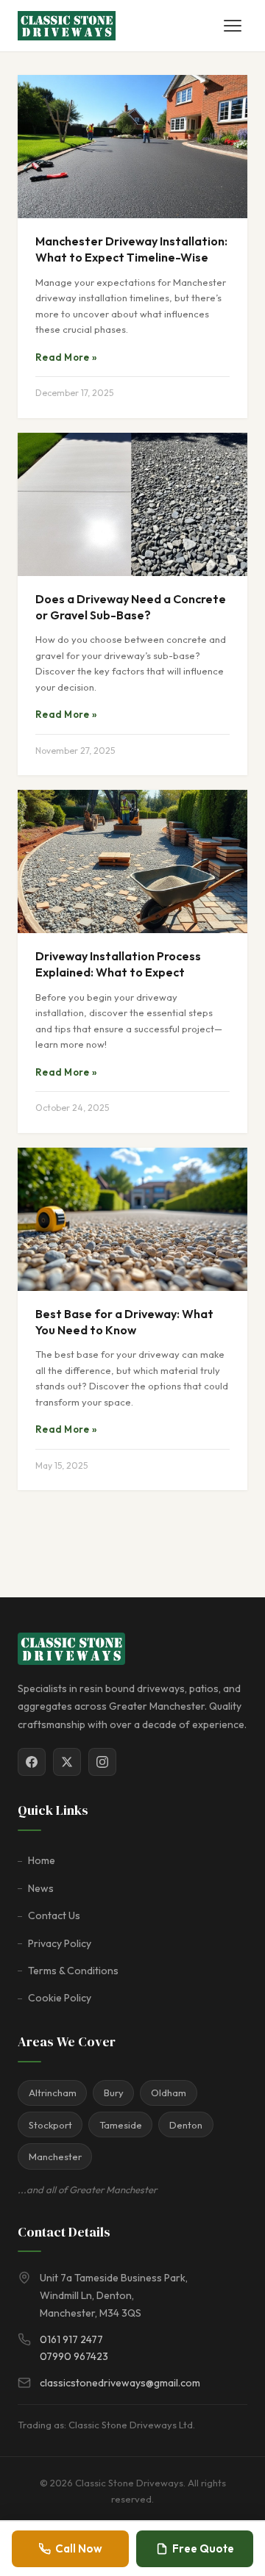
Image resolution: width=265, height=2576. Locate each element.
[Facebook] (32, 1762)
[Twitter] (67, 1762)
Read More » (66, 357)
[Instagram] (102, 1762)
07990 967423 (74, 2356)
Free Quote (203, 2548)
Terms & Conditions (73, 1971)
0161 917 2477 (71, 2339)
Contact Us (54, 1915)
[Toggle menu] (233, 26)
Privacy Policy (60, 1943)
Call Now (79, 2548)
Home (42, 1860)
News (41, 1888)
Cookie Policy (60, 1998)
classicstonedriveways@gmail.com (120, 2383)
